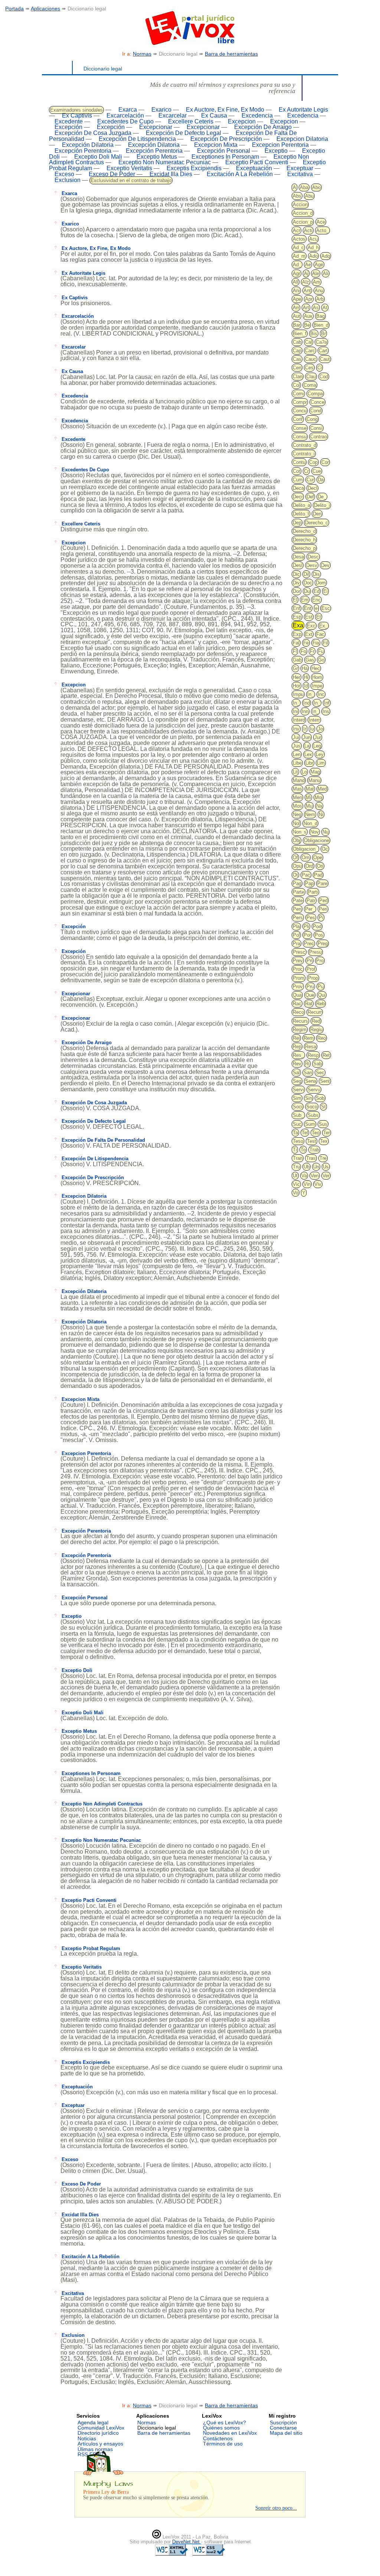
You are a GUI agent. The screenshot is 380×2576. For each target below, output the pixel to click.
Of (295, 857)
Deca (298, 488)
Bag (320, 316)
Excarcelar (173, 116)
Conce (317, 402)
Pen (297, 909)
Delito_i (322, 505)
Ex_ (323, 626)
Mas (297, 789)
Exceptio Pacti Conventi (257, 162)
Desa (298, 557)
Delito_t (301, 514)
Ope (318, 857)
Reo (322, 1038)
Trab (314, 1150)
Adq (326, 256)
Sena (311, 1081)
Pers (298, 918)
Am (317, 282)
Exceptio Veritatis (129, 168)
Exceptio (276, 151)
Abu (309, 196)
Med (322, 789)
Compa (315, 394)
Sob (320, 1098)
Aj (306, 273)
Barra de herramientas (231, 54)
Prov (298, 987)
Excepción (68, 127)
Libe (297, 763)
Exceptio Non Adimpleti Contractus (102, 1804)
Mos (297, 806)
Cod (324, 377)
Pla (296, 926)
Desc (313, 557)
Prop (313, 978)
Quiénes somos (221, 2428)
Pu (321, 987)
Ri (307, 1064)
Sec (320, 1073)
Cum (298, 480)
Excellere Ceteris (191, 121)
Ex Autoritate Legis (303, 110)
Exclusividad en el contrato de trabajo (131, 180)
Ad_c (298, 248)
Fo (303, 651)
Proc (298, 969)
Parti (313, 892)
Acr (297, 230)
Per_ (310, 909)
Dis (316, 574)
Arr (296, 308)
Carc (310, 351)
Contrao (319, 437)
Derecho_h (304, 540)
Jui (296, 737)
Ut (295, 1176)
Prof (311, 969)
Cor (325, 462)
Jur (318, 737)
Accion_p (303, 222)
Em (305, 600)
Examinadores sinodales (76, 110)
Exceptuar (300, 168)
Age (319, 265)
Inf (327, 703)
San (308, 1073)
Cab (297, 342)
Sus (323, 1124)
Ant (307, 291)
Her (297, 677)
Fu (321, 651)
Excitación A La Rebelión (240, 174)
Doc (308, 583)
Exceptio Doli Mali (98, 157)
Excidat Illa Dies (171, 174)
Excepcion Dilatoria (302, 139)
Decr (298, 497)
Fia (316, 643)
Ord (309, 866)
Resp (313, 1055)
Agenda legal (93, 2422)
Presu (315, 952)
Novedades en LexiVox (230, 2433)
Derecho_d (304, 531)
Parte (299, 892)
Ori (320, 866)
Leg (317, 746)
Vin (307, 1184)
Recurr (315, 1012)
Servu (314, 1090)
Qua (297, 995)
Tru (296, 1167)
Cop (313, 462)
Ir (305, 729)
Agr (297, 273)
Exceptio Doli (77, 1670)
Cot (297, 471)
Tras (311, 1158)
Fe (306, 643)
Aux (308, 316)
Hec (316, 668)
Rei (296, 1038)
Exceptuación (254, 168)
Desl (298, 565)
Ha (305, 668)
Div (296, 583)
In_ (311, 694)
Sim (297, 1098)
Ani (296, 291)
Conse (300, 428)
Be (307, 325)
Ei (325, 591)
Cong (312, 419)
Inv (296, 729)
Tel (305, 1133)
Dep (297, 523)
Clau (311, 377)
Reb (320, 1004)
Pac (306, 875)
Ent (308, 608)
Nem (310, 814)
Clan (298, 377)
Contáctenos (218, 2438)
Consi (316, 428)
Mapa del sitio (286, 2433)
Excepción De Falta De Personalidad (103, 1140)
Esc (326, 608)
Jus (297, 746)
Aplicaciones (45, 9)
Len (297, 754)
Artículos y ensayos (100, 2444)
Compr (300, 402)
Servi (298, 1090)
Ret (326, 1055)
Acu (313, 239)
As (316, 308)
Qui (322, 995)
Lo (304, 772)
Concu (300, 411)
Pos (319, 935)
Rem (309, 1038)
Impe (317, 686)
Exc (311, 626)
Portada (14, 9)
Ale (316, 273)
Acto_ (322, 230)
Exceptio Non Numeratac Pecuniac (165, 162)
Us (326, 1167)
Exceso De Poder (112, 174)
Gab (297, 660)
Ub (307, 1167)
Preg (323, 944)
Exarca (128, 110)
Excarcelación (125, 116)
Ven (315, 1176)
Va (304, 1176)
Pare (322, 883)
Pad (318, 875)
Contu (299, 462)
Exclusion (68, 180)
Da (321, 480)
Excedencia (257, 116)
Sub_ (298, 1115)
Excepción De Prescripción (226, 139)
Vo (296, 1193)
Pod (317, 926)
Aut (297, 316)
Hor (297, 686)
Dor (297, 591)
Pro (320, 961)
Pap (309, 883)
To (303, 1150)
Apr (309, 299)
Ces (309, 368)
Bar (297, 325)
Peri (323, 909)
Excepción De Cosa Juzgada (93, 133)
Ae (308, 265)
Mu (309, 806)
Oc (325, 849)
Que (310, 995)
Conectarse (283, 2428)
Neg (297, 814)
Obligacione (317, 840)
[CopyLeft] (157, 2537)
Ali (326, 273)
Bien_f (300, 334)
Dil (306, 574)
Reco (298, 1012)
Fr (312, 651)
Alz (306, 282)
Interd (299, 720)
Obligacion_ (305, 849)
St (323, 1107)
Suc (297, 1124)
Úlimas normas (95, 2449)
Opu (297, 866)
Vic (296, 1184)
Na (319, 806)
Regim (300, 1030)
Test (312, 1141)
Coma (310, 385)
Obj (297, 840)
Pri (309, 961)
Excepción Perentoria (83, 151)
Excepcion (242, 121)
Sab (317, 1064)
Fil (325, 643)
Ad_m (299, 256)
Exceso (64, 174)
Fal (296, 643)
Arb (320, 299)
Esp (297, 617)
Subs (313, 1115)
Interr (314, 720)
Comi (298, 394)
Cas (297, 359)
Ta (295, 1133)
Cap (297, 351)
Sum (310, 1124)
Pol (296, 935)
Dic (296, 574)
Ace (321, 222)
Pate (298, 901)
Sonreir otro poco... (276, 2508)
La (307, 746)
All (296, 282)
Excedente (69, 121)
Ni (321, 814)
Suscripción (283, 2422)
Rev (297, 1064)
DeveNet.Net (187, 2542)
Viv (318, 1184)
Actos (299, 239)
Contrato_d (304, 445)
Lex (308, 754)
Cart (323, 351)
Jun (307, 737)
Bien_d (321, 325)
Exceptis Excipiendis (194, 168)
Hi (306, 677)
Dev (325, 565)
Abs (297, 196)
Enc (316, 600)
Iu (312, 729)
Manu (314, 780)
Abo (316, 187)
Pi (321, 918)
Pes (311, 918)
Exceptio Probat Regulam (91, 1948)
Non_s (300, 832)
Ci (320, 368)
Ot (295, 875)
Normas (142, 54)
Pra (297, 944)
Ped (323, 901)
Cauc (311, 359)
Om (306, 857)
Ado (313, 256)
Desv (312, 565)
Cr (306, 471)
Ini (295, 711)
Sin (309, 1098)
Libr (309, 763)
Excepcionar (156, 127)
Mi (308, 797)
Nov (315, 832)
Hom (317, 677)
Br (323, 334)
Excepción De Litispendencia (137, 139)
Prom (299, 978)
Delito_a (302, 505)
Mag (315, 772)
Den (317, 514)
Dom (321, 583)
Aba (304, 187)
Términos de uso (223, 2444)
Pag (297, 883)
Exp (297, 634)
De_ (322, 497)
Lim (321, 763)
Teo (316, 1133)
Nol (296, 823)
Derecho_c (317, 523)
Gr (295, 668)
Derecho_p (304, 548)
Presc (299, 952)
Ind (307, 703)
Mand (299, 780)
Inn (305, 711)
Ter (327, 1133)
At (325, 308)
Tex (324, 1141)
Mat (310, 789)
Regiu (316, 1030)
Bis (314, 334)
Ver (326, 1176)
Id (306, 686)
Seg (297, 1081)
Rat (309, 1004)
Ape (297, 299)
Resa (311, 1047)
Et (319, 617)
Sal (296, 1073)
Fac (320, 634)
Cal (309, 342)
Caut (325, 359)
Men (297, 797)
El (295, 600)
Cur (310, 480)
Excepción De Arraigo (263, 127)
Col (296, 385)
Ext (309, 634)
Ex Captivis (77, 116)
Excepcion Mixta (216, 145)
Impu (298, 694)
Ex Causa (214, 116)
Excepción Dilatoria (88, 145)
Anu (319, 291)
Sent (325, 1081)
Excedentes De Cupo (125, 121)
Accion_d (303, 213)
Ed (317, 591)
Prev (298, 961)
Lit (295, 772)
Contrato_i (304, 454)
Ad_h (313, 248)
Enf (297, 608)
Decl (312, 488)
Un (316, 1167)
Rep (297, 1047)
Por (307, 935)
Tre (323, 1158)
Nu (325, 832)
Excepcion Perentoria (280, 145)
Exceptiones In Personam (225, 157)
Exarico (161, 110)
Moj (319, 797)
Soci (298, 1107)
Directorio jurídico (98, 2433)
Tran (298, 1158)
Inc (321, 694)
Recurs (300, 1021)
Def (310, 497)
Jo (320, 729)
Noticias (87, 2438)
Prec (309, 944)
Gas (310, 660)
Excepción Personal (224, 151)
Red (316, 1021)
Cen (297, 368)
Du (307, 591)
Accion (300, 205)
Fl (295, 651)
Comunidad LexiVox (101, 2428)
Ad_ (297, 265)
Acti (308, 230)
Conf (298, 419)
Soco (312, 1107)
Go (321, 660)
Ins (326, 711)
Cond (316, 411)
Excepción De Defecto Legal (184, 133)
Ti (295, 1150)
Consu (300, 437)
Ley (320, 754)
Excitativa (300, 174)
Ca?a (321, 342)
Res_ (298, 1055)
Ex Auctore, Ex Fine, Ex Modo (225, 110)
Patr (311, 901)
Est (309, 617)
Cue (317, 471)
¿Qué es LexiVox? (225, 2422)
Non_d (310, 823)
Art (306, 308)
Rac (297, 1004)
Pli (306, 926)
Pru (310, 987)
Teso (298, 1141)
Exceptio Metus (157, 157)
